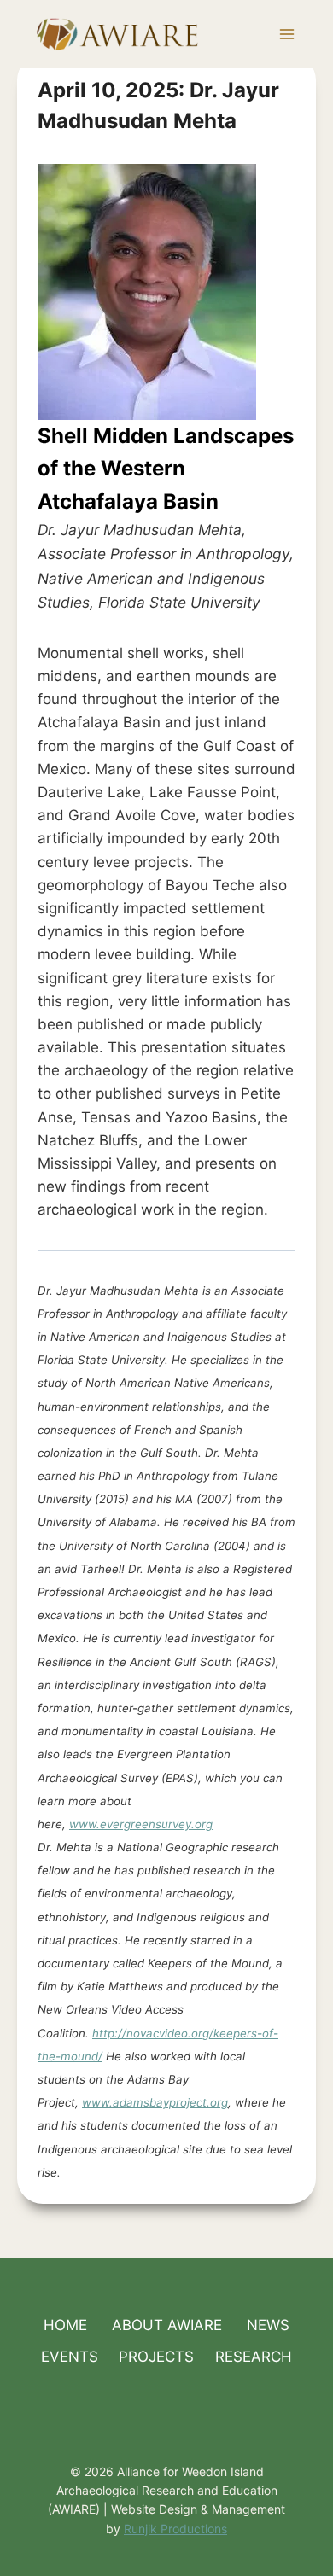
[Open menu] (286, 34)
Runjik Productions (175, 2529)
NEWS (268, 2325)
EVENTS (70, 2357)
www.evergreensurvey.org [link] (141, 1824)
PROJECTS (156, 2357)
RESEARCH (254, 2357)
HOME (65, 2325)
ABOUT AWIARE (167, 2325)
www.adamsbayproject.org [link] (155, 2102)
